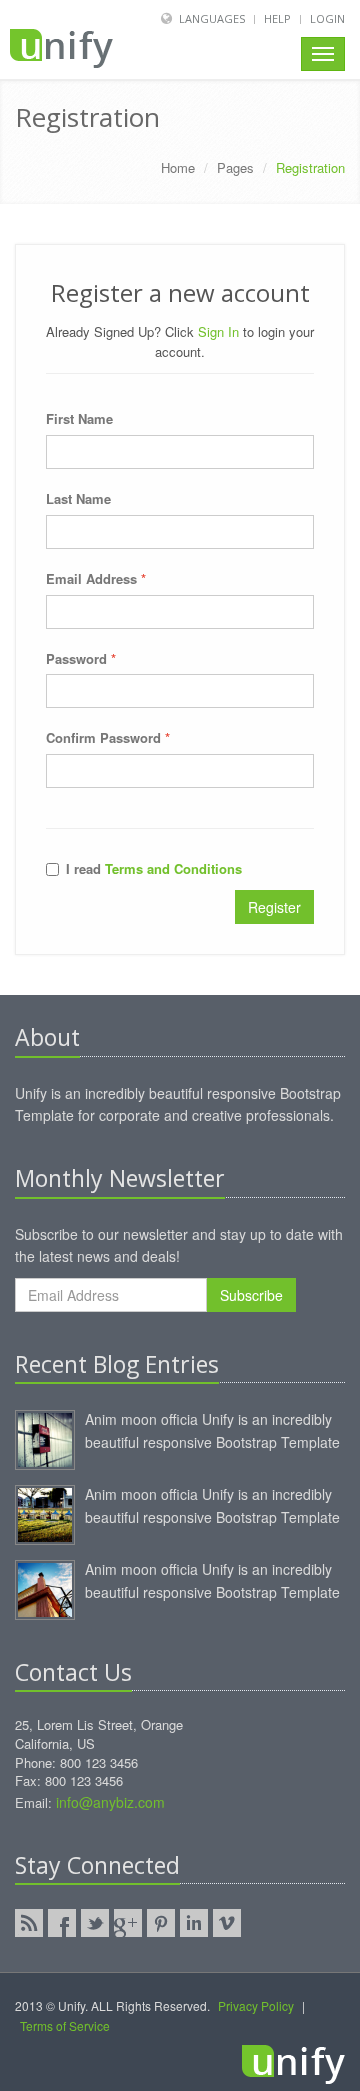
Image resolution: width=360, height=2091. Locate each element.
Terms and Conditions (173, 868)
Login (327, 18)
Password (81, 658)
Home (178, 167)
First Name (79, 418)
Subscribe (251, 1295)
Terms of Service (65, 2025)
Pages (235, 167)
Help (277, 18)
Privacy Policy (256, 2005)
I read (154, 868)
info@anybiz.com (110, 1802)
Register (274, 907)
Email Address (96, 578)
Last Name (78, 498)
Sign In (218, 331)
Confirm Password (108, 737)
